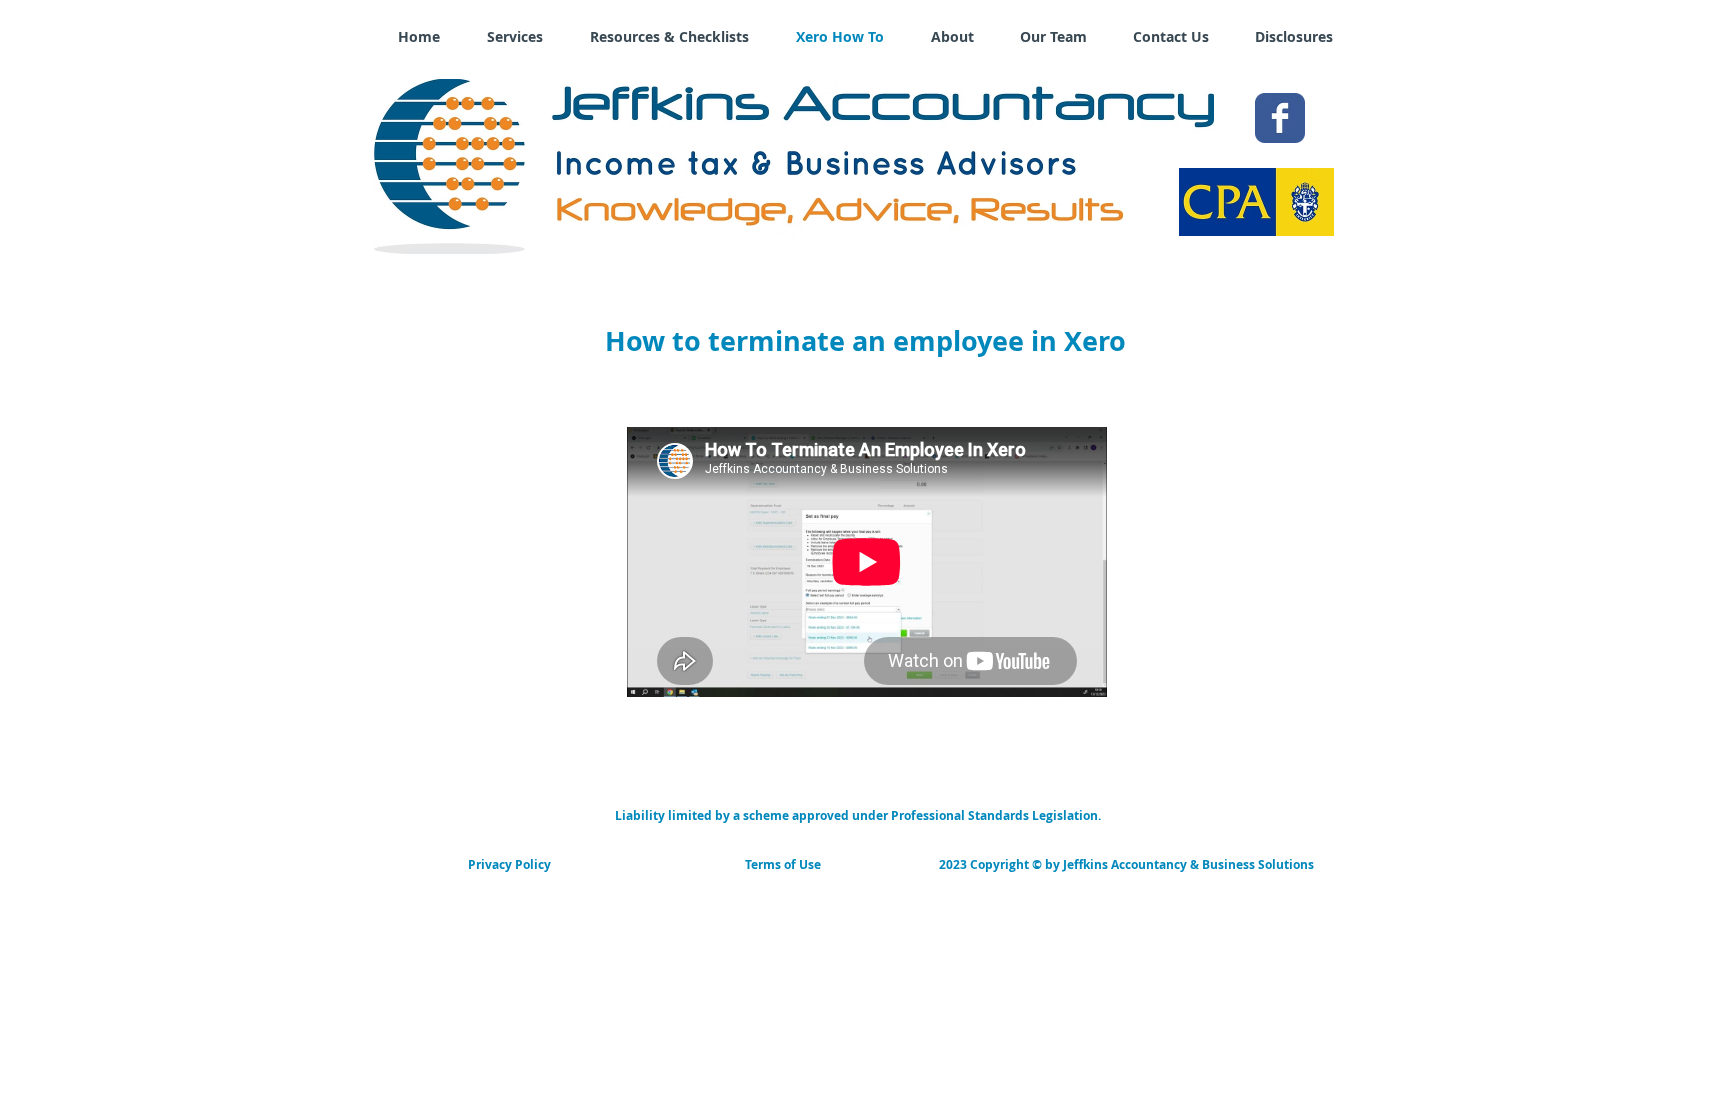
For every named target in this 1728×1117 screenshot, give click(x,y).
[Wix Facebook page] (1280, 118)
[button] (857, 816)
